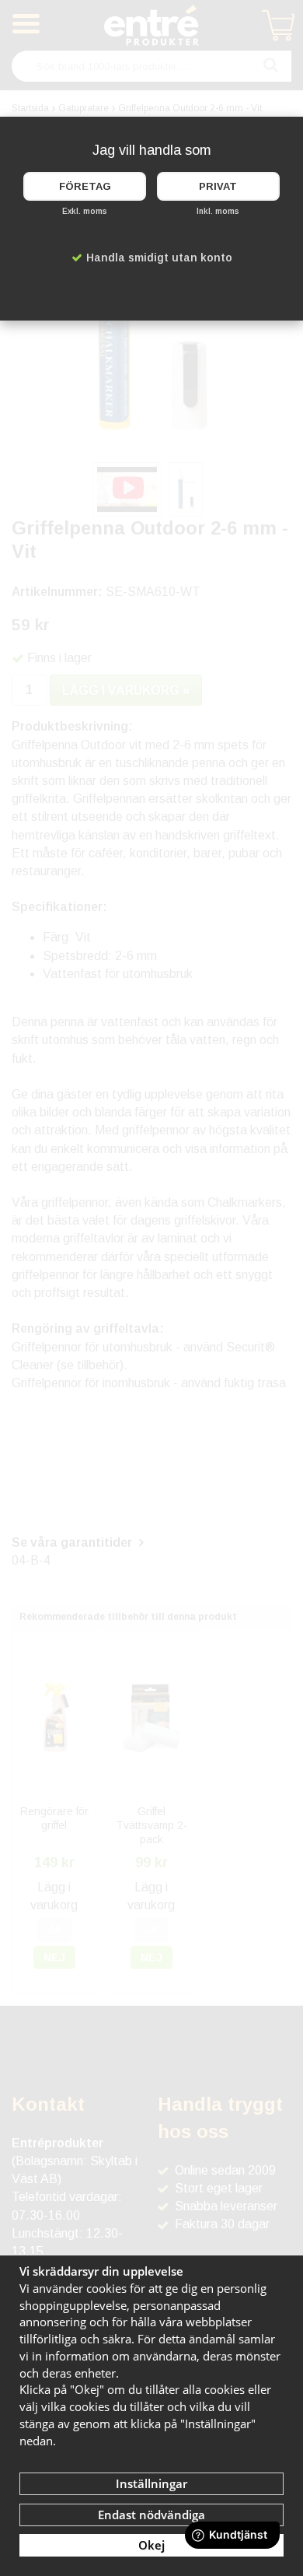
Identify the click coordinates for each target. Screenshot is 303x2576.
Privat (218, 186)
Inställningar (151, 2483)
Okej (151, 2545)
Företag (85, 186)
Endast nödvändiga (151, 2515)
